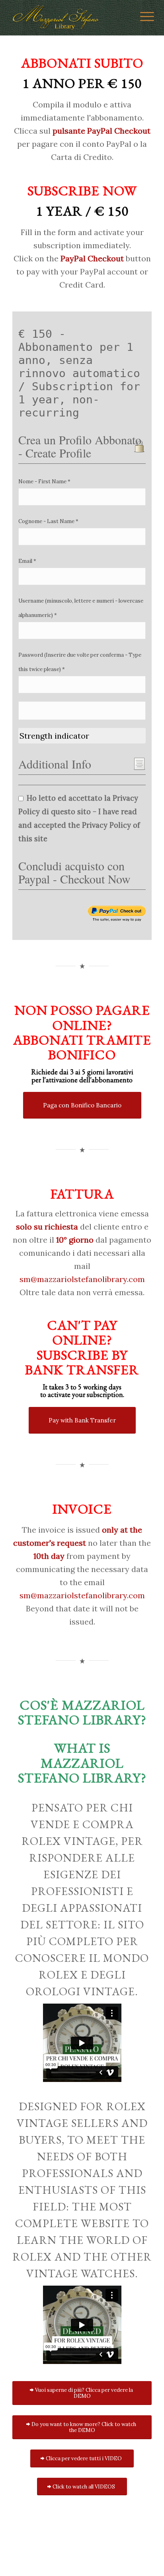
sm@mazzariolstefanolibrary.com (82, 1279)
